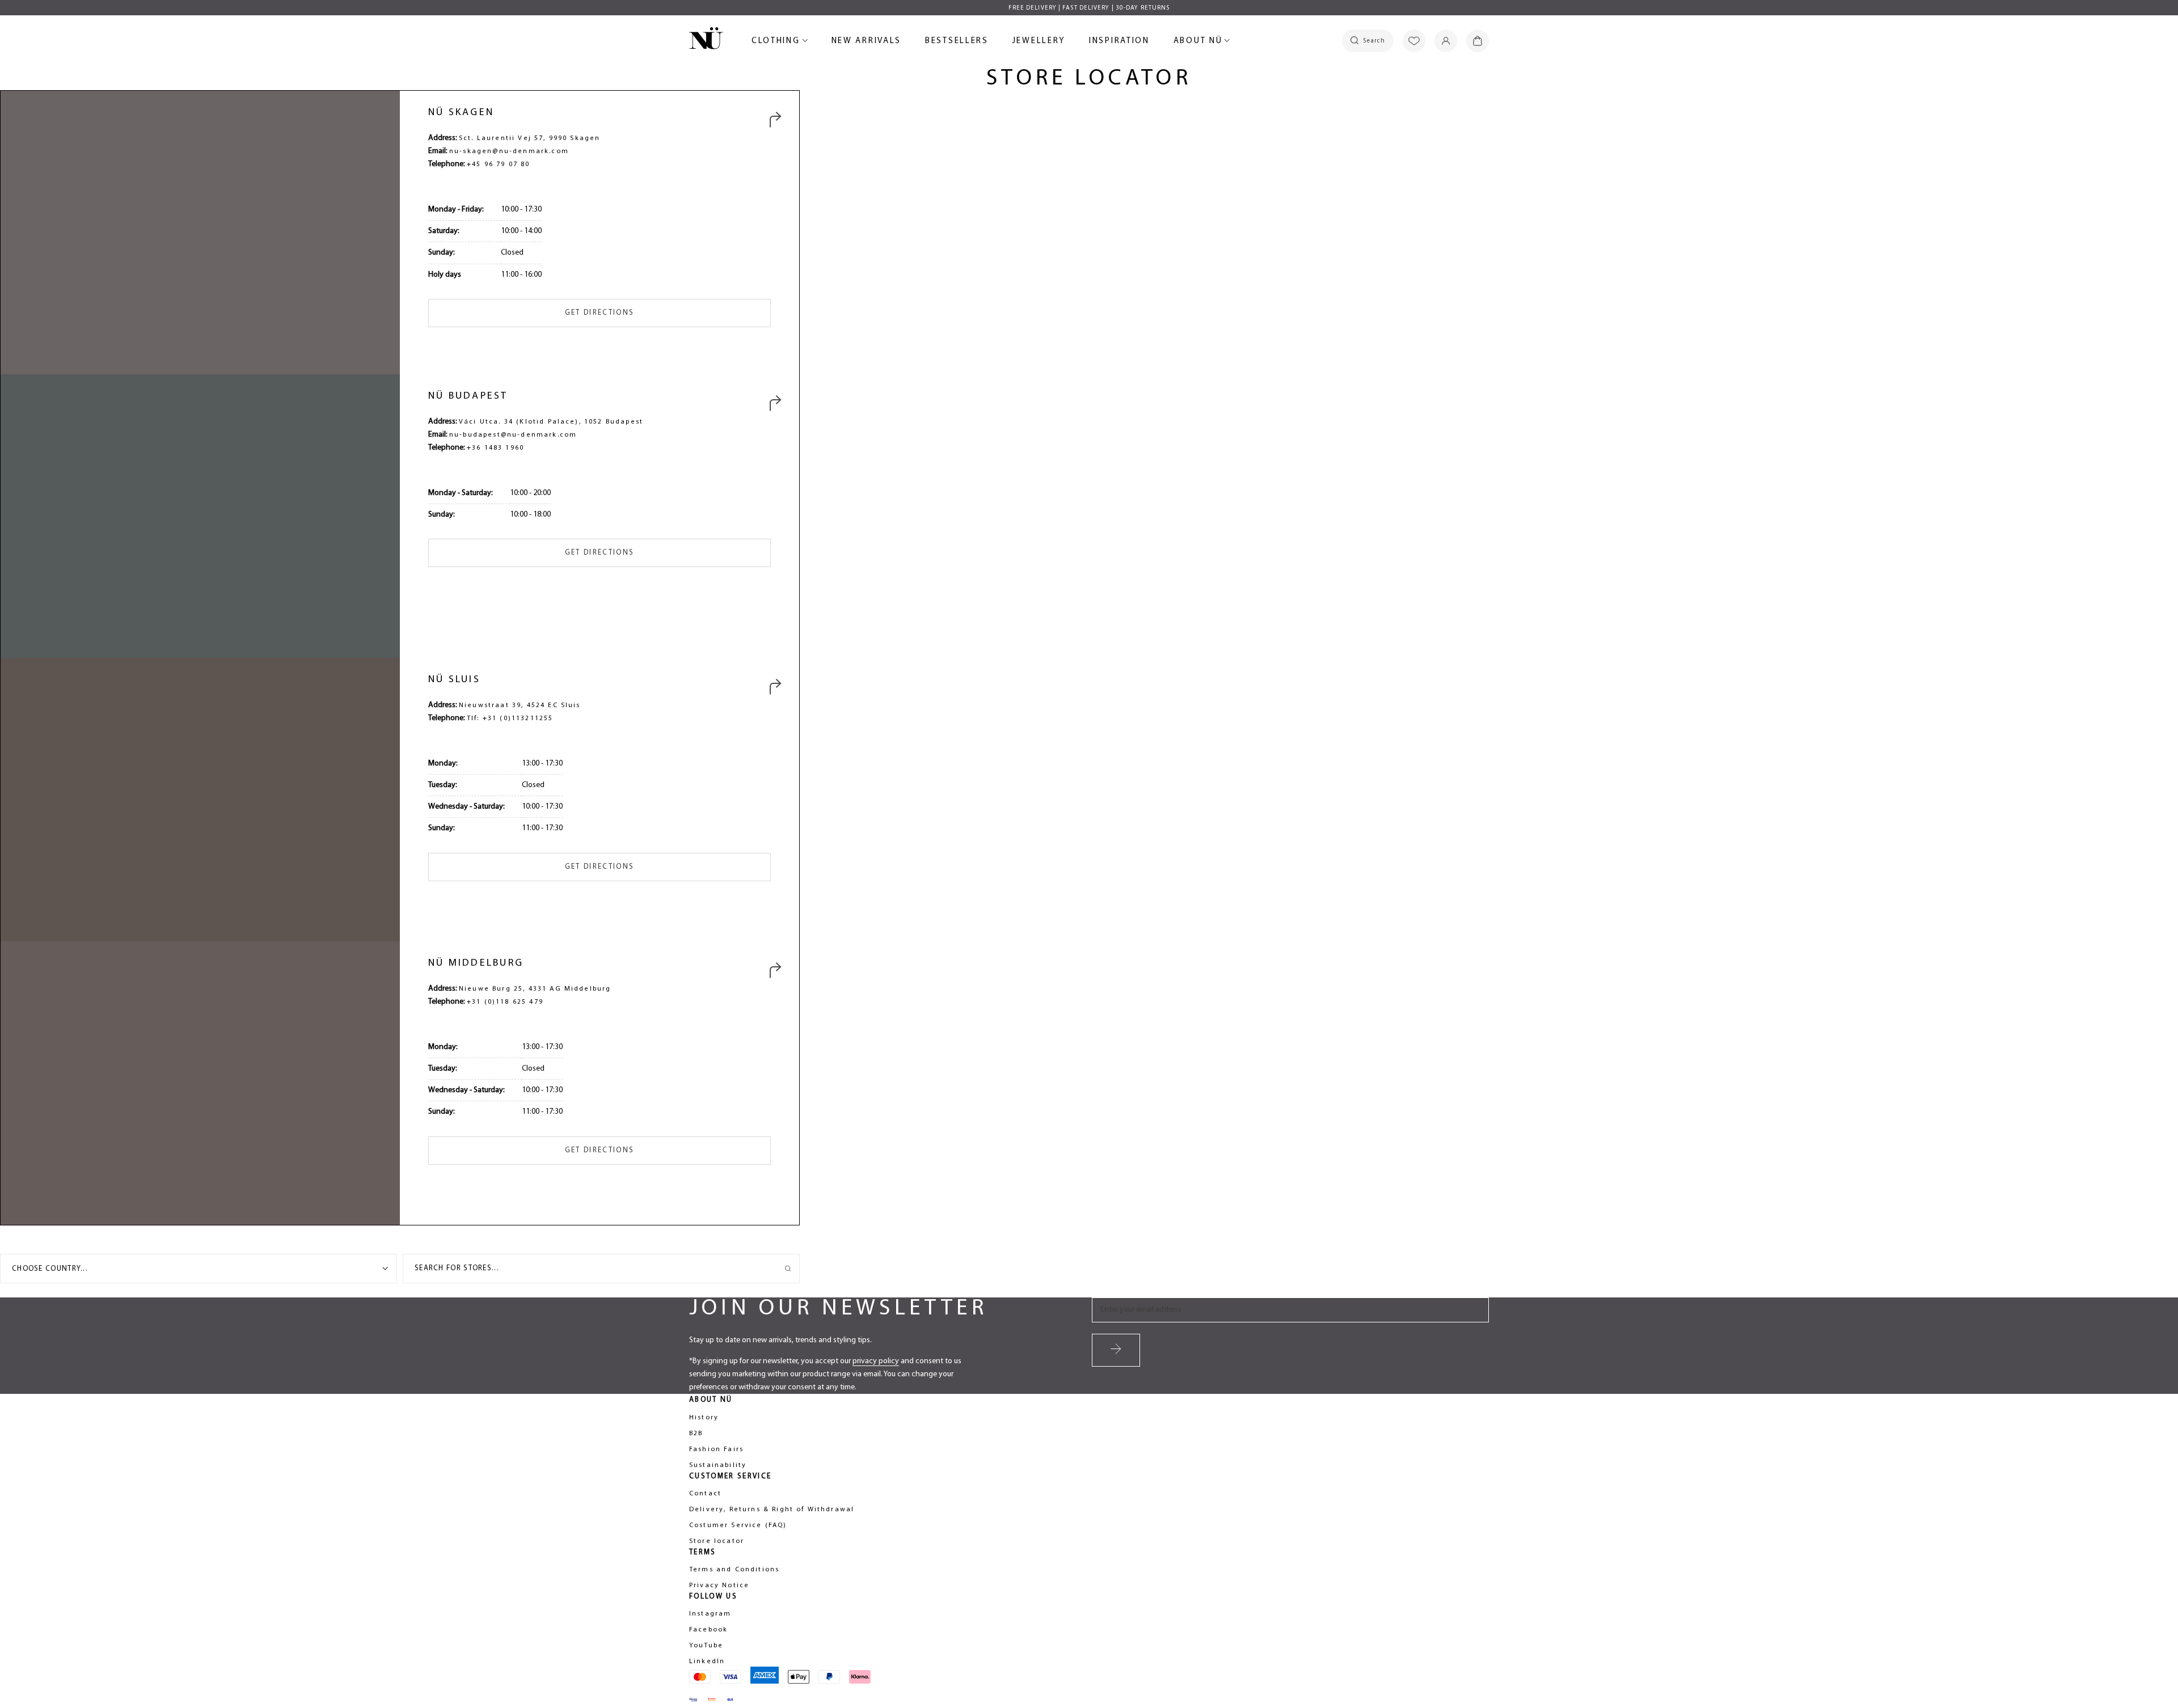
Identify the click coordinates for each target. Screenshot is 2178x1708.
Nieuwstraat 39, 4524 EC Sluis (520, 705)
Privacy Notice (719, 1586)
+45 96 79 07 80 (498, 164)
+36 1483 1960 (495, 448)
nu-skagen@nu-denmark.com (509, 151)
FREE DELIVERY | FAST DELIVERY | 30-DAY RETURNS (1089, 8)
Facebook (708, 1630)
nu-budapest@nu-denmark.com (513, 435)
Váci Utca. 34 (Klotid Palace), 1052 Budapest (551, 422)
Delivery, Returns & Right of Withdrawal (772, 1510)
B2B (696, 1434)
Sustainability (718, 1465)
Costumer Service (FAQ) (738, 1525)
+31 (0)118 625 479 (505, 1002)
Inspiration (1119, 41)
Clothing (778, 43)
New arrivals (866, 43)
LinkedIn (707, 1662)
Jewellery (1039, 43)
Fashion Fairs (716, 1449)
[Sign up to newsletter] (1116, 1350)
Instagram (710, 1614)
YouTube (706, 1646)
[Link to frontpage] (706, 40)
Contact (705, 1494)
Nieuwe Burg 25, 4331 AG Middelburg (535, 989)
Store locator (717, 1541)
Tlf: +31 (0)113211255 (510, 718)
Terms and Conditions (734, 1570)
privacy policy (876, 1361)
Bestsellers (957, 43)
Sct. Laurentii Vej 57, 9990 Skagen (529, 138)
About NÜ (1200, 43)
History (704, 1418)
